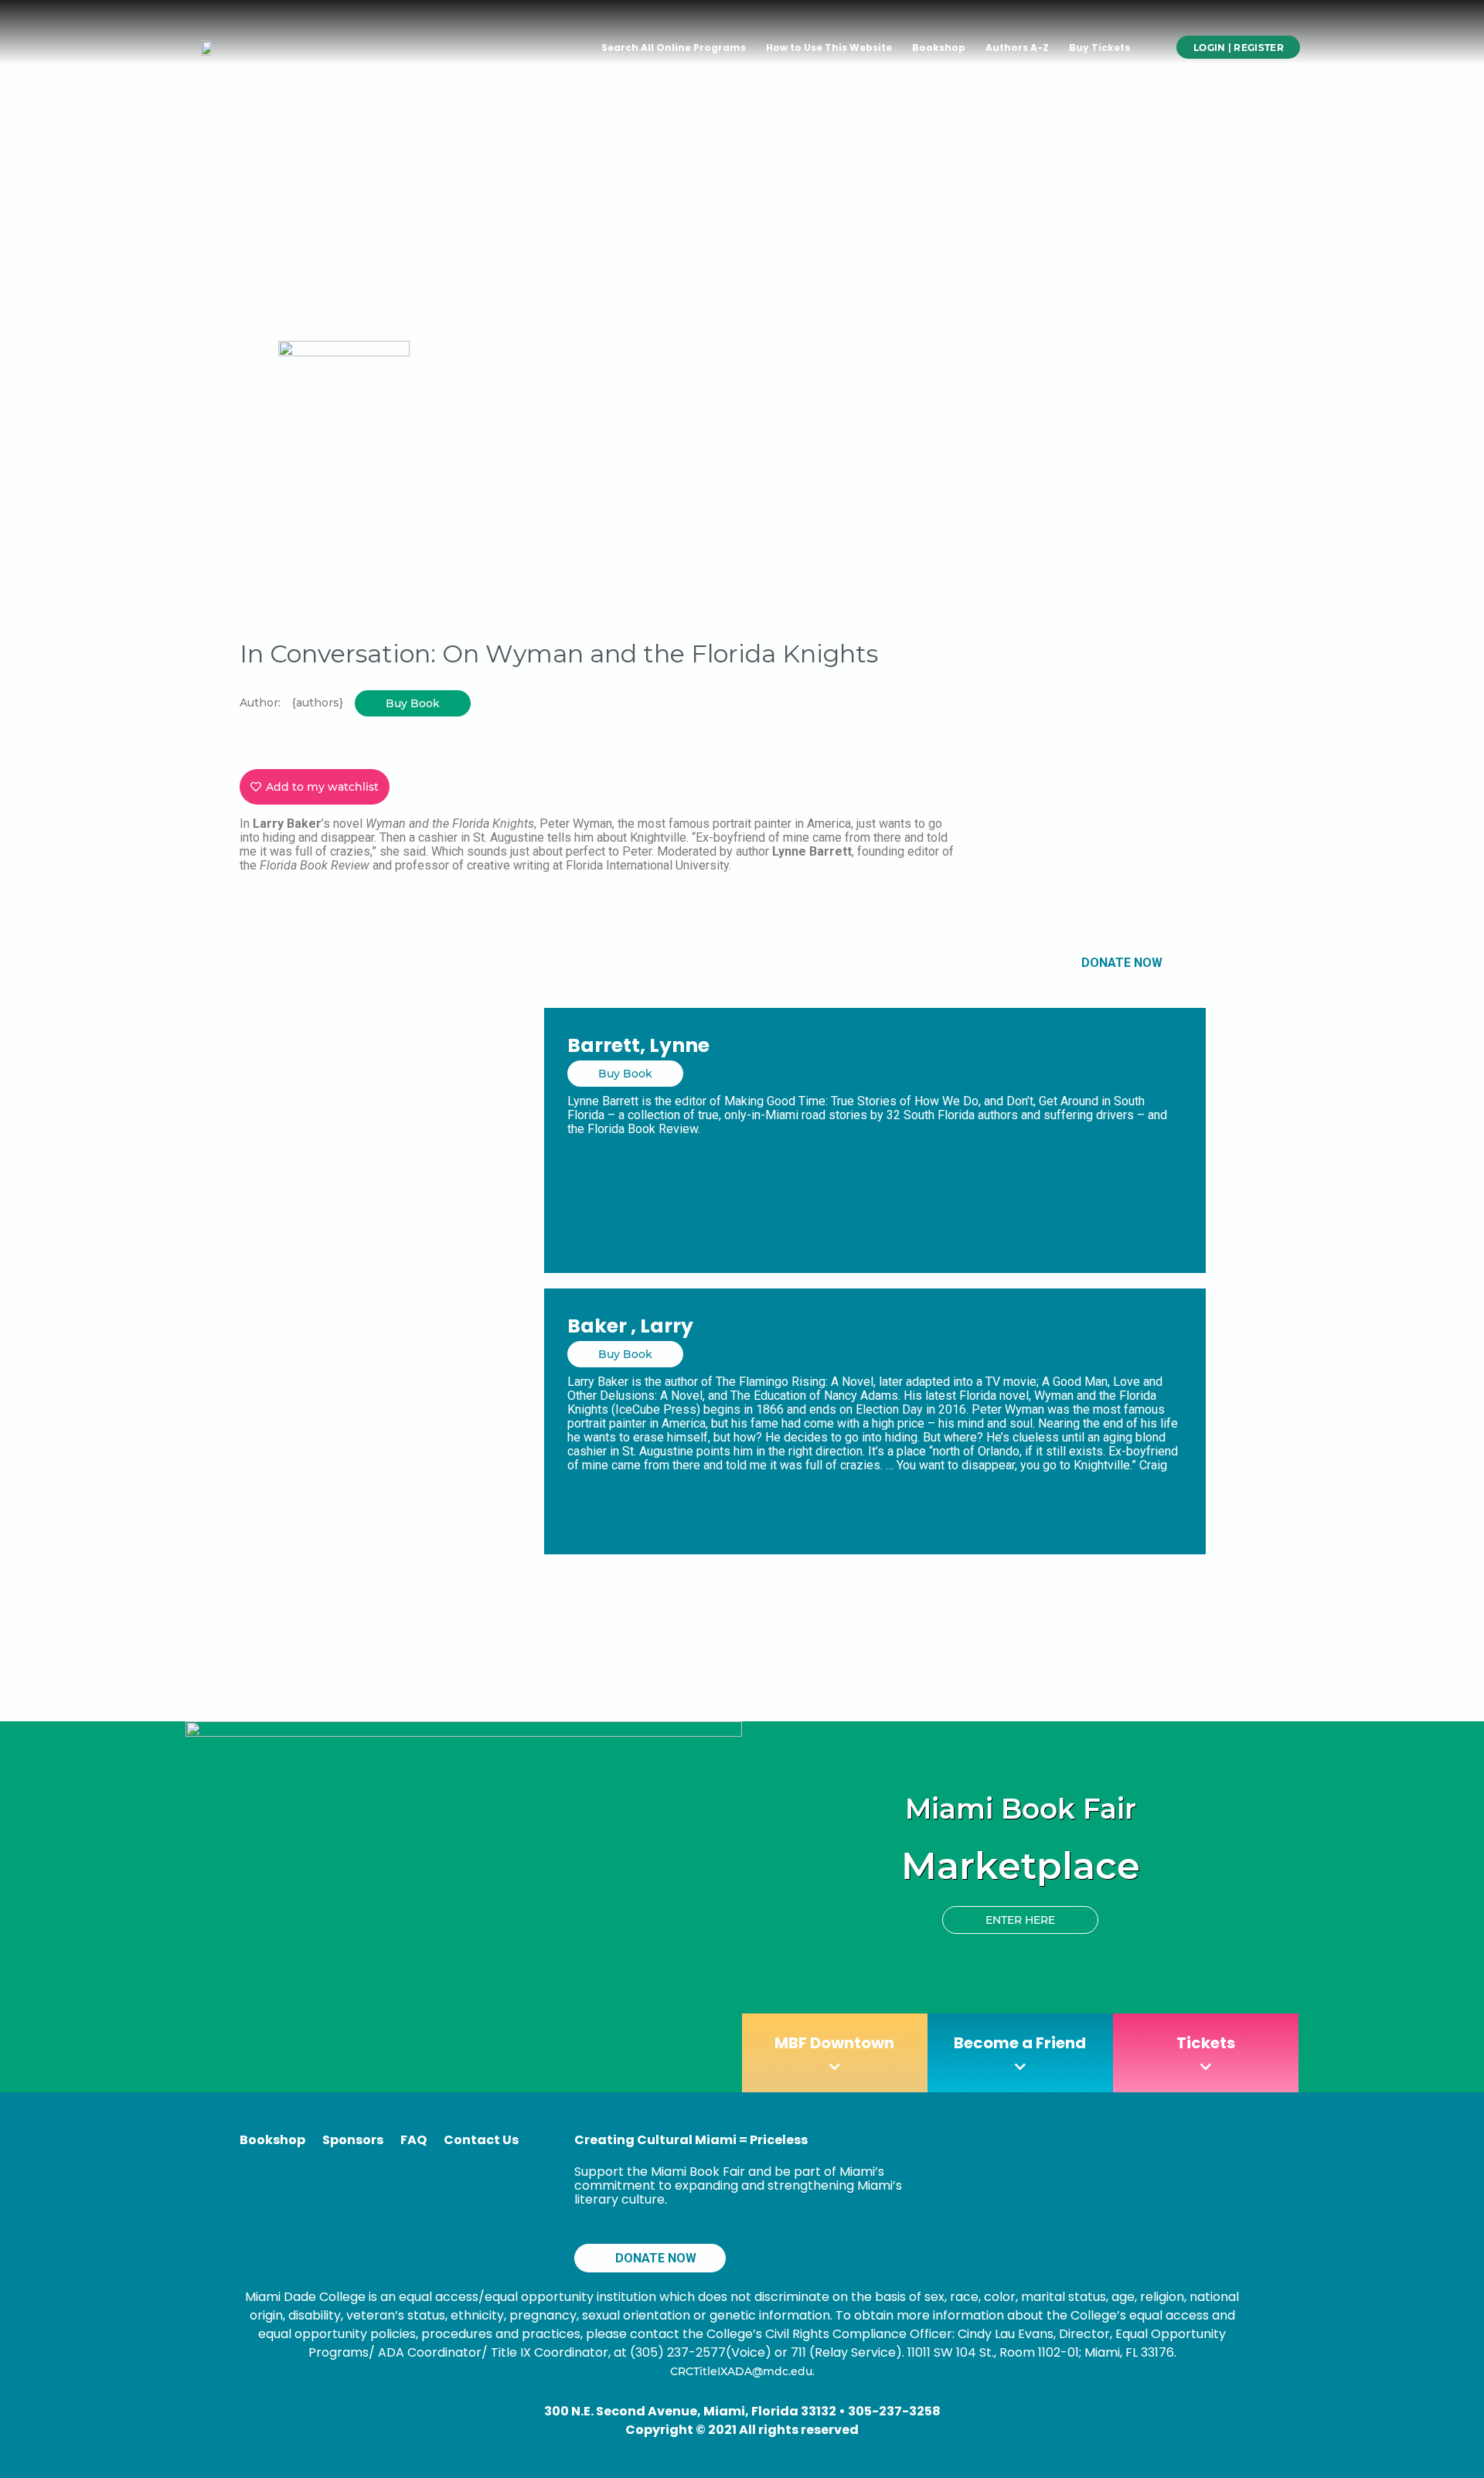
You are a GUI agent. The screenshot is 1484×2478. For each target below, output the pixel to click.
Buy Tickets (1099, 48)
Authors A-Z (1017, 48)
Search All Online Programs (674, 48)
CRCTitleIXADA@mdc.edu (741, 2371)
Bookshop (939, 48)
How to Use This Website (829, 48)
